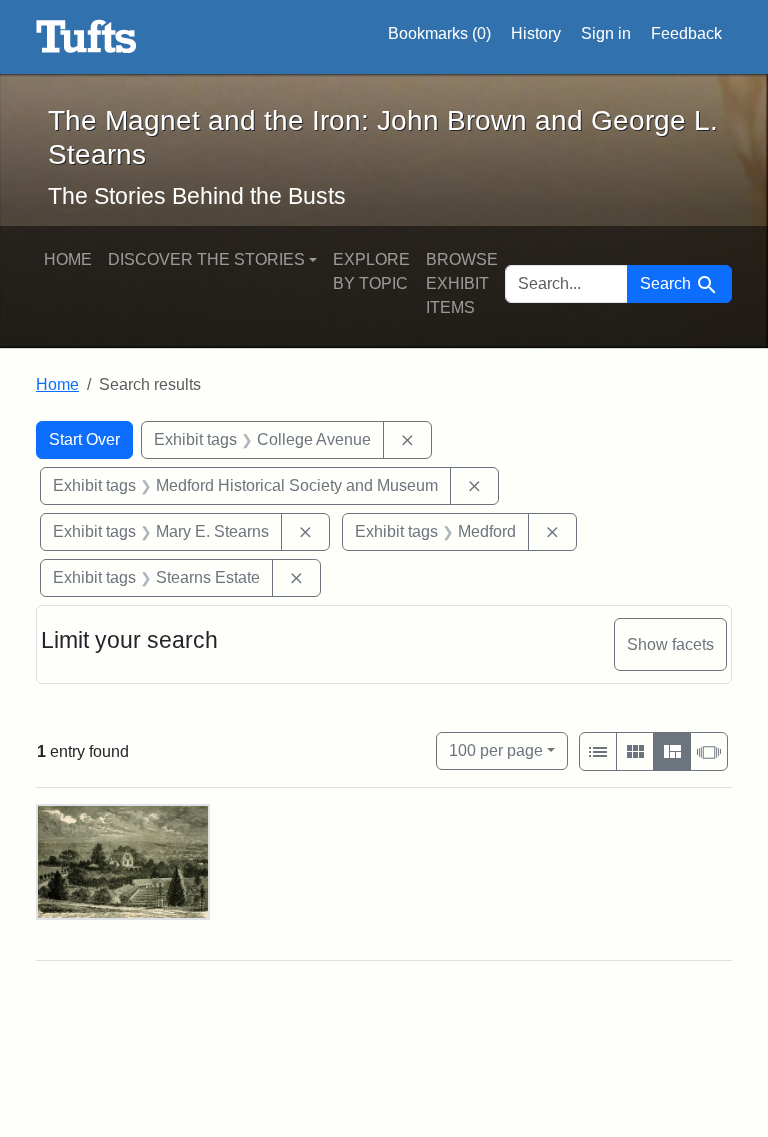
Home (68, 259)
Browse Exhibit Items (462, 283)
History (536, 33)
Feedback (686, 33)
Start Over (84, 439)
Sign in (606, 33)
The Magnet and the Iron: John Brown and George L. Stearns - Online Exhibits (86, 37)
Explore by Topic (371, 271)
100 (496, 750)
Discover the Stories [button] (206, 259)
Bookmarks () (439, 33)
